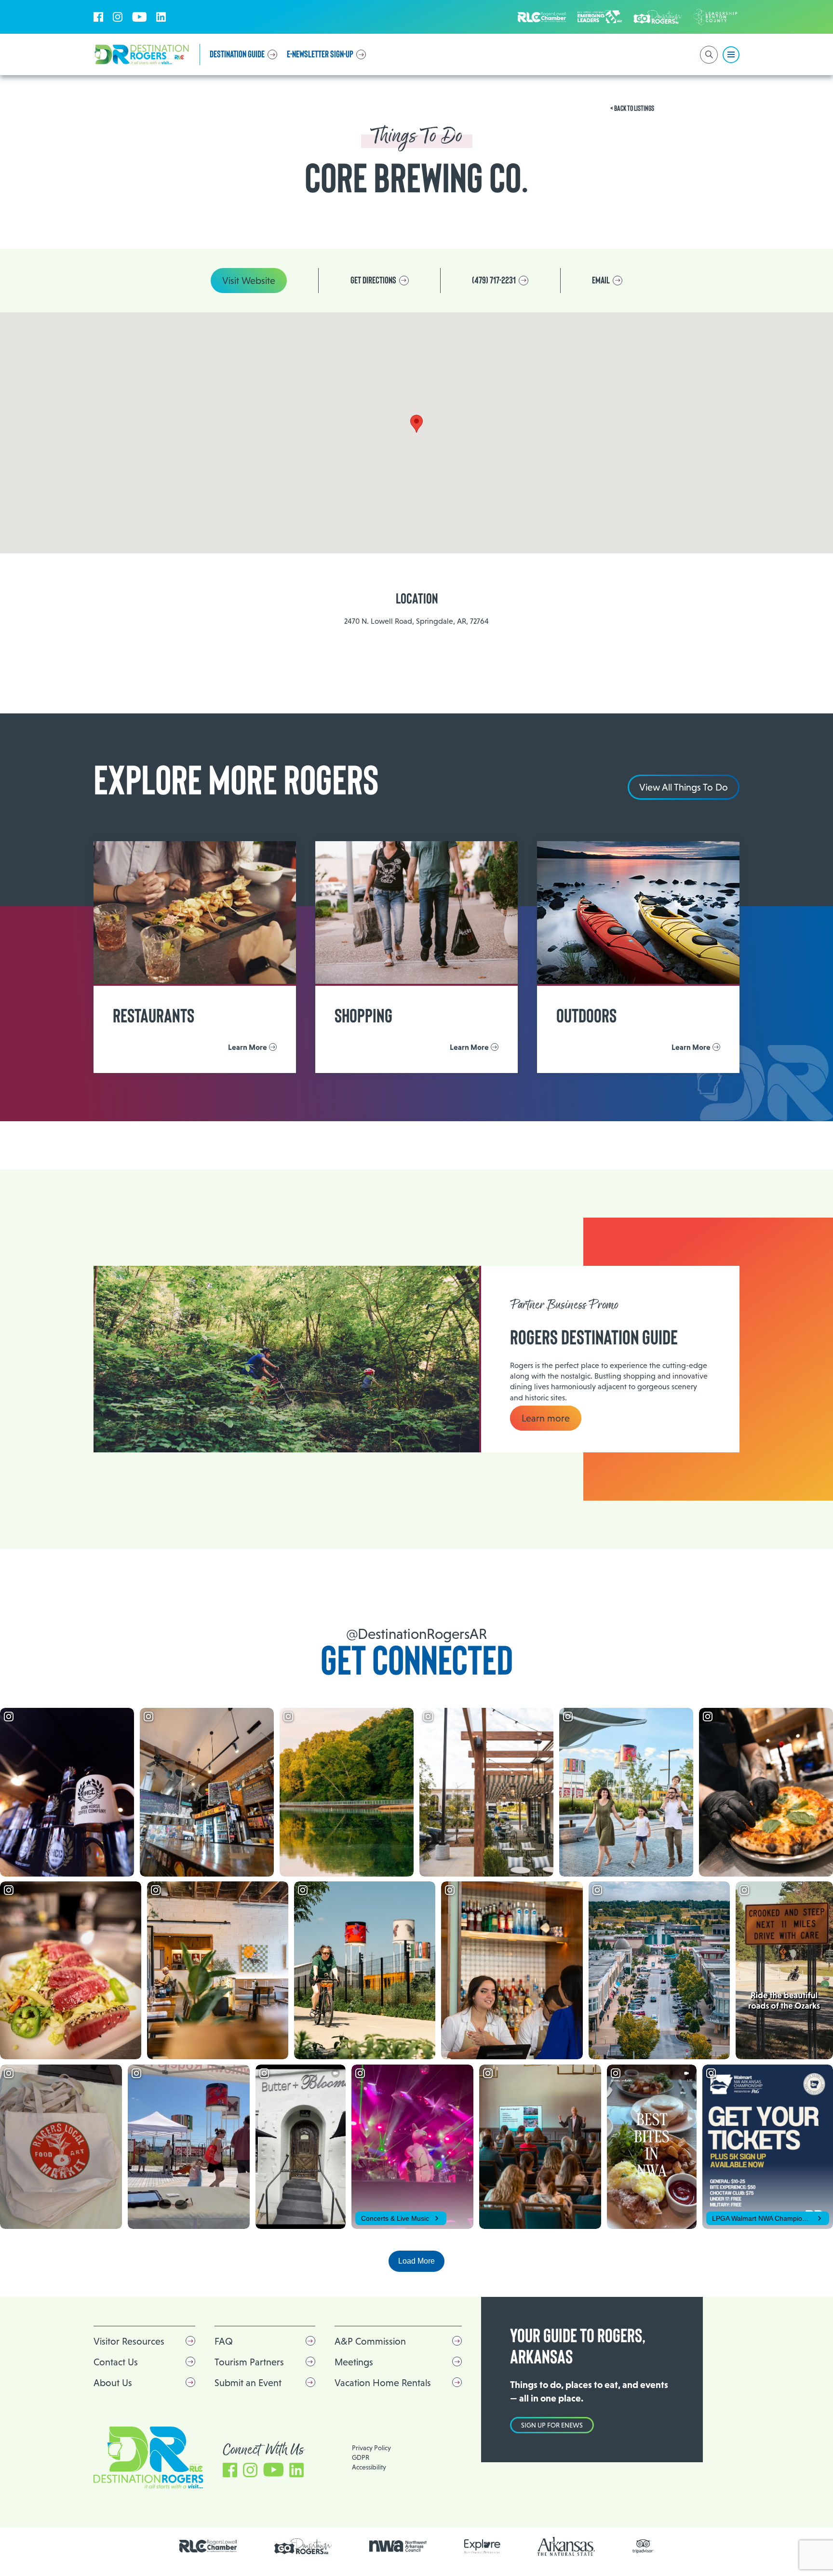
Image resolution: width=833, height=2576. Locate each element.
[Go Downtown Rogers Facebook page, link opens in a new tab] (303, 2546)
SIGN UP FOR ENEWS (552, 2425)
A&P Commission (370, 2341)
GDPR (361, 2457)
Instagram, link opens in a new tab (118, 17)
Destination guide (237, 54)
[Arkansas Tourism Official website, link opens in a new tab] (566, 2546)
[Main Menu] (731, 55)
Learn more (546, 1418)
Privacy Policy (371, 2448)
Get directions (373, 281)
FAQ (224, 2341)
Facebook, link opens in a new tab (98, 17)
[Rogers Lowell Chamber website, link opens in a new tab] (208, 2546)
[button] (416, 424)
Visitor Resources (129, 2341)
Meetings (354, 2362)
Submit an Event (248, 2383)
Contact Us (116, 2362)
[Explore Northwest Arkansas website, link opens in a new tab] (482, 2546)
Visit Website (249, 281)
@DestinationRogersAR (416, 1634)
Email (601, 281)
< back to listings (632, 108)
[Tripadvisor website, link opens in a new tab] (643, 2546)
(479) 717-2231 (494, 281)
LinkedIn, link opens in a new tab (161, 17)
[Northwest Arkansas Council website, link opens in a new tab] (398, 2546)
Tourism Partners (249, 2362)
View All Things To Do (684, 787)
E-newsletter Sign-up (320, 54)
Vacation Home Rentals (383, 2383)
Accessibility (369, 2467)
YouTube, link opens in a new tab (139, 17)
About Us (113, 2383)
